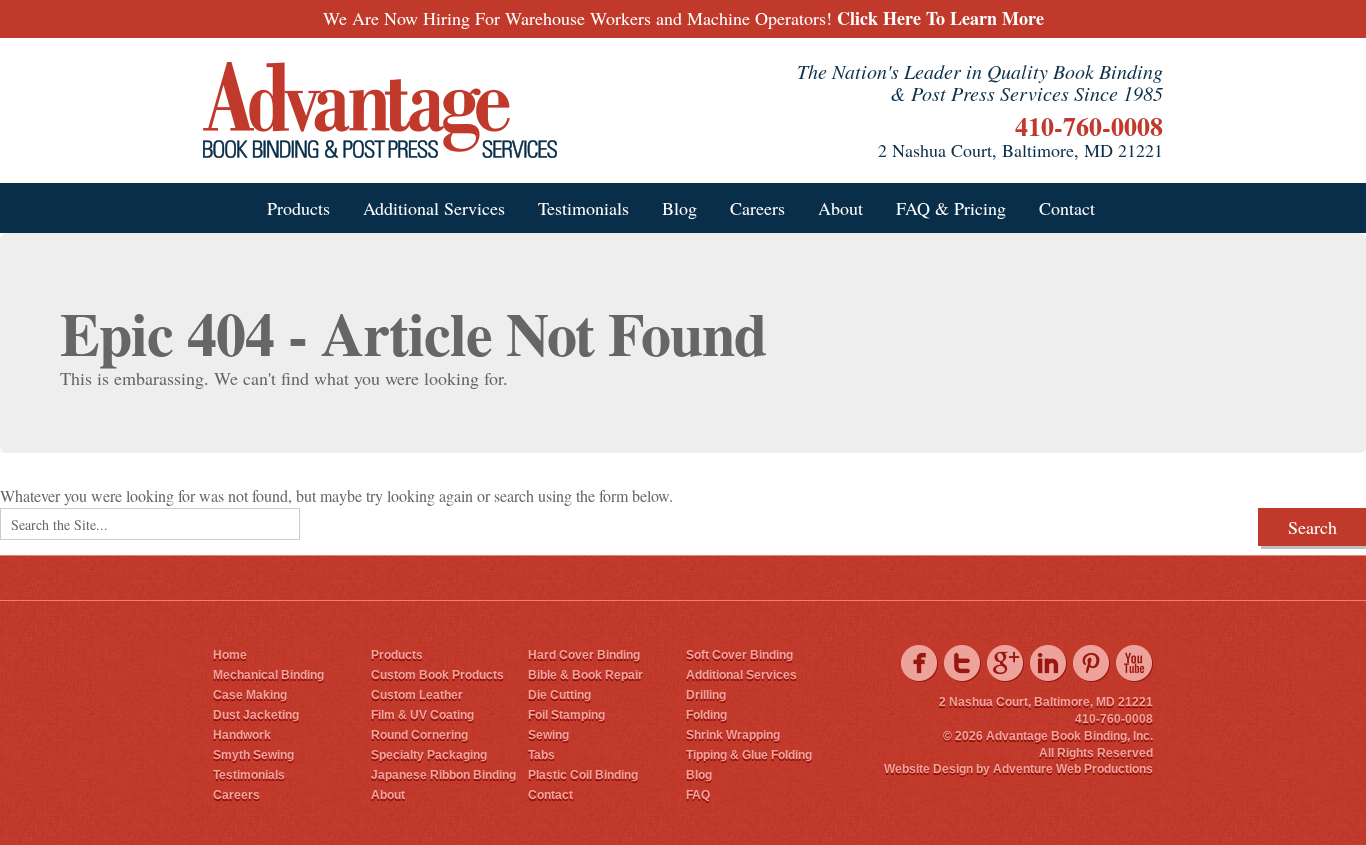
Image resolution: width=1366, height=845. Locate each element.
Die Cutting (559, 695)
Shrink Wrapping (733, 735)
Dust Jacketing (256, 715)
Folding (706, 715)
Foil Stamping (566, 715)
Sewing (548, 735)
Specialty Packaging (429, 755)
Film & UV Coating (422, 715)
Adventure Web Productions (1073, 769)
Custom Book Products (437, 675)
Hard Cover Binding (584, 655)
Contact (1067, 208)
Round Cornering (419, 735)
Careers (757, 208)
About (840, 208)
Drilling (706, 695)
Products (298, 208)
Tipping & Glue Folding (749, 755)
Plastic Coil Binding (583, 775)
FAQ (698, 795)
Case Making (250, 695)
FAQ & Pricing (951, 208)
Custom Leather (417, 695)
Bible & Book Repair (585, 675)
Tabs (541, 755)
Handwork (242, 735)
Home (230, 655)
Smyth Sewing (253, 755)
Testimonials (583, 208)
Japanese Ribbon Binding (443, 775)
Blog (679, 208)
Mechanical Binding (268, 675)
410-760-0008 (1089, 126)
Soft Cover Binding (739, 655)
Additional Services (434, 208)
